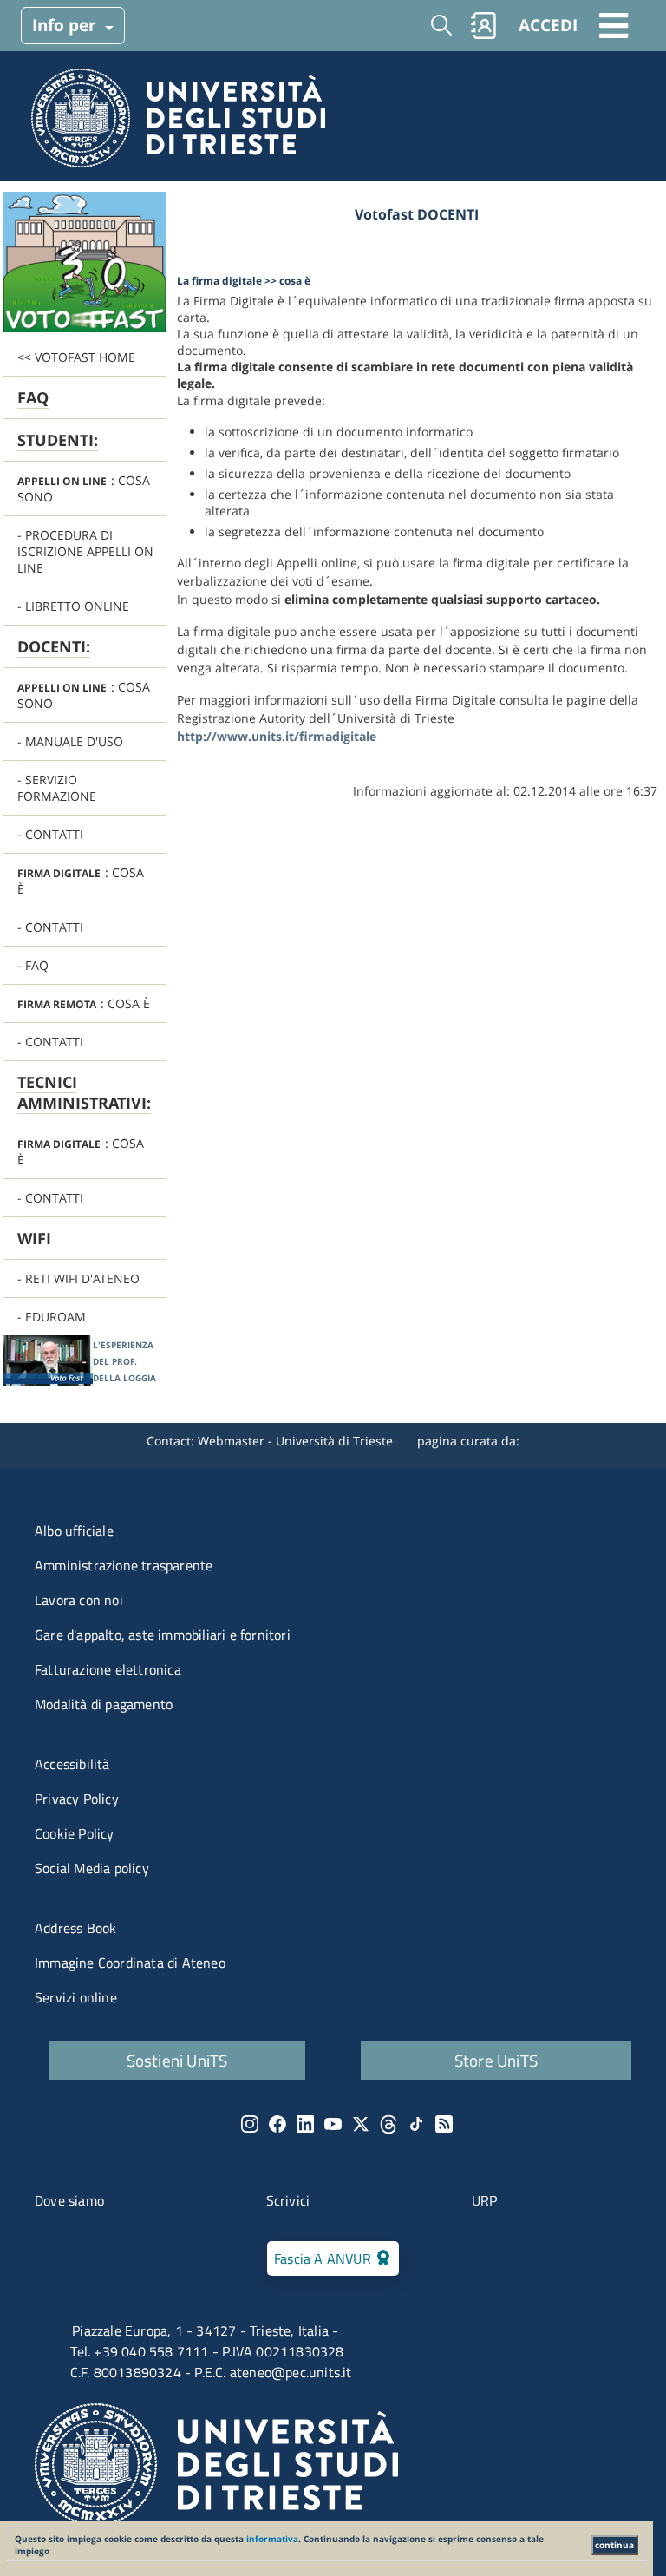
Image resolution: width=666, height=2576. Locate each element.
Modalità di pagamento (104, 1704)
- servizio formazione (57, 788)
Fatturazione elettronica (108, 1669)
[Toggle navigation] (614, 25)
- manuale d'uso (70, 741)
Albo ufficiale (74, 1531)
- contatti (50, 834)
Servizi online (76, 1997)
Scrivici (288, 2200)
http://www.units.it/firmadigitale (277, 736)
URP (485, 2200)
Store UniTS (496, 2060)
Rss (444, 2124)
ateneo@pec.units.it (291, 2372)
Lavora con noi (79, 1600)
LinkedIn (305, 2124)
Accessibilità (72, 1764)
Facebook (277, 2124)
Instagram (250, 2124)
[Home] (178, 123)
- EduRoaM (52, 1317)
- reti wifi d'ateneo (78, 1278)
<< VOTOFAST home (76, 357)
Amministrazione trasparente (124, 1565)
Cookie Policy (75, 1833)
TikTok (416, 2124)
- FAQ (33, 965)
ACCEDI (548, 25)
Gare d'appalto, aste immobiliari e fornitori (163, 1635)
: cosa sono (84, 488)
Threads (388, 2124)
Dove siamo (69, 2200)
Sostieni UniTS (177, 2060)
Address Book (75, 1928)
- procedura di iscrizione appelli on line (85, 551)
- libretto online (73, 606)
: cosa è (81, 881)
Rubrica (484, 25)
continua (614, 2545)
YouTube (333, 2124)
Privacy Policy (77, 1799)
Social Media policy (92, 1868)
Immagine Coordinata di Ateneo (130, 1963)
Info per (66, 25)
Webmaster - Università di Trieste (297, 1441)
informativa (272, 2539)
